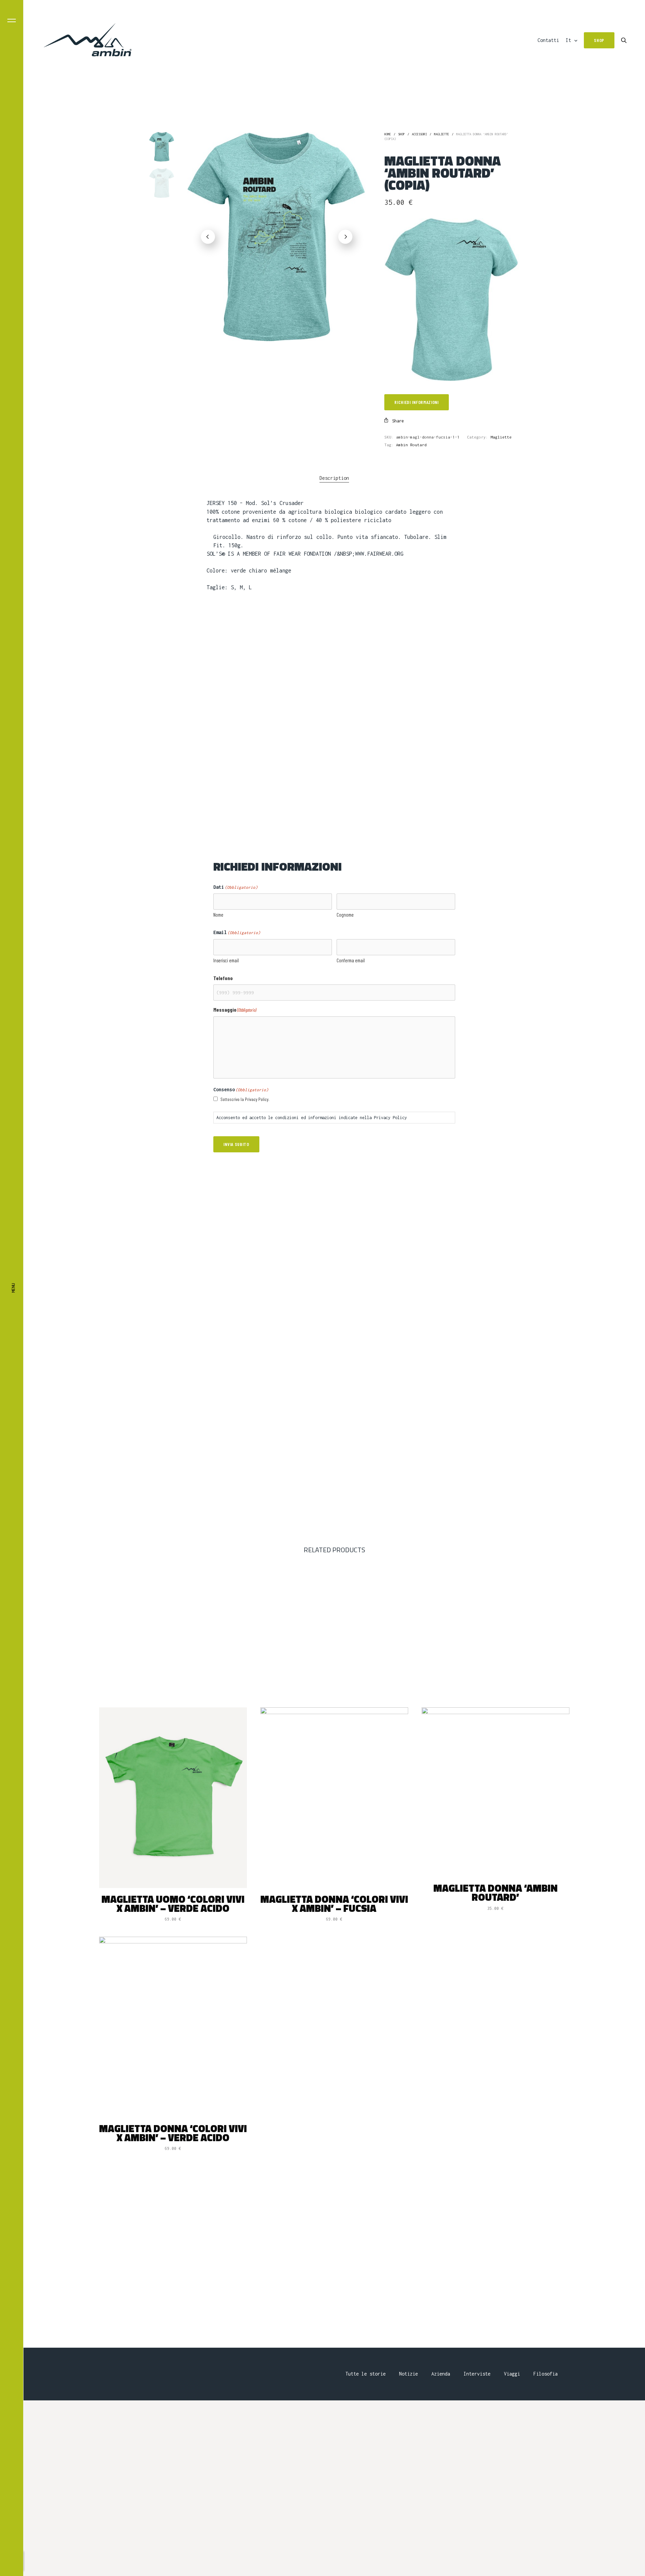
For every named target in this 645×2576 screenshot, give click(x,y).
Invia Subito (236, 1144)
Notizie (408, 2374)
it (568, 40)
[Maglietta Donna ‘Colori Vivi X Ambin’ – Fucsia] (334, 1798)
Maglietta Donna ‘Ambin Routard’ (496, 1893)
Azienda (441, 2374)
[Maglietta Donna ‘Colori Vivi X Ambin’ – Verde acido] (173, 2027)
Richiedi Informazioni (417, 402)
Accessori (419, 134)
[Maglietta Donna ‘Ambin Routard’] (496, 1792)
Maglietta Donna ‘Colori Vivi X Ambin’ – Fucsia (334, 1904)
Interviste (477, 2374)
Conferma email (351, 960)
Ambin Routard (411, 445)
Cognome (345, 915)
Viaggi (512, 2374)
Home (388, 134)
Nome (218, 915)
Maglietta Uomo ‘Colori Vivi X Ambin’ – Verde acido (173, 1904)
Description (334, 478)
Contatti (548, 40)
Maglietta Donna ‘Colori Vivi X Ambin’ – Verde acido (173, 2133)
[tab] (334, 478)
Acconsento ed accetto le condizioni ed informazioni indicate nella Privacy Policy (312, 1118)
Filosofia (546, 2374)
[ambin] (88, 40)
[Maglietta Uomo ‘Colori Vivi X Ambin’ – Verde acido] (173, 1798)
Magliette (442, 134)
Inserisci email (226, 960)
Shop (401, 134)
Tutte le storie (365, 2374)
